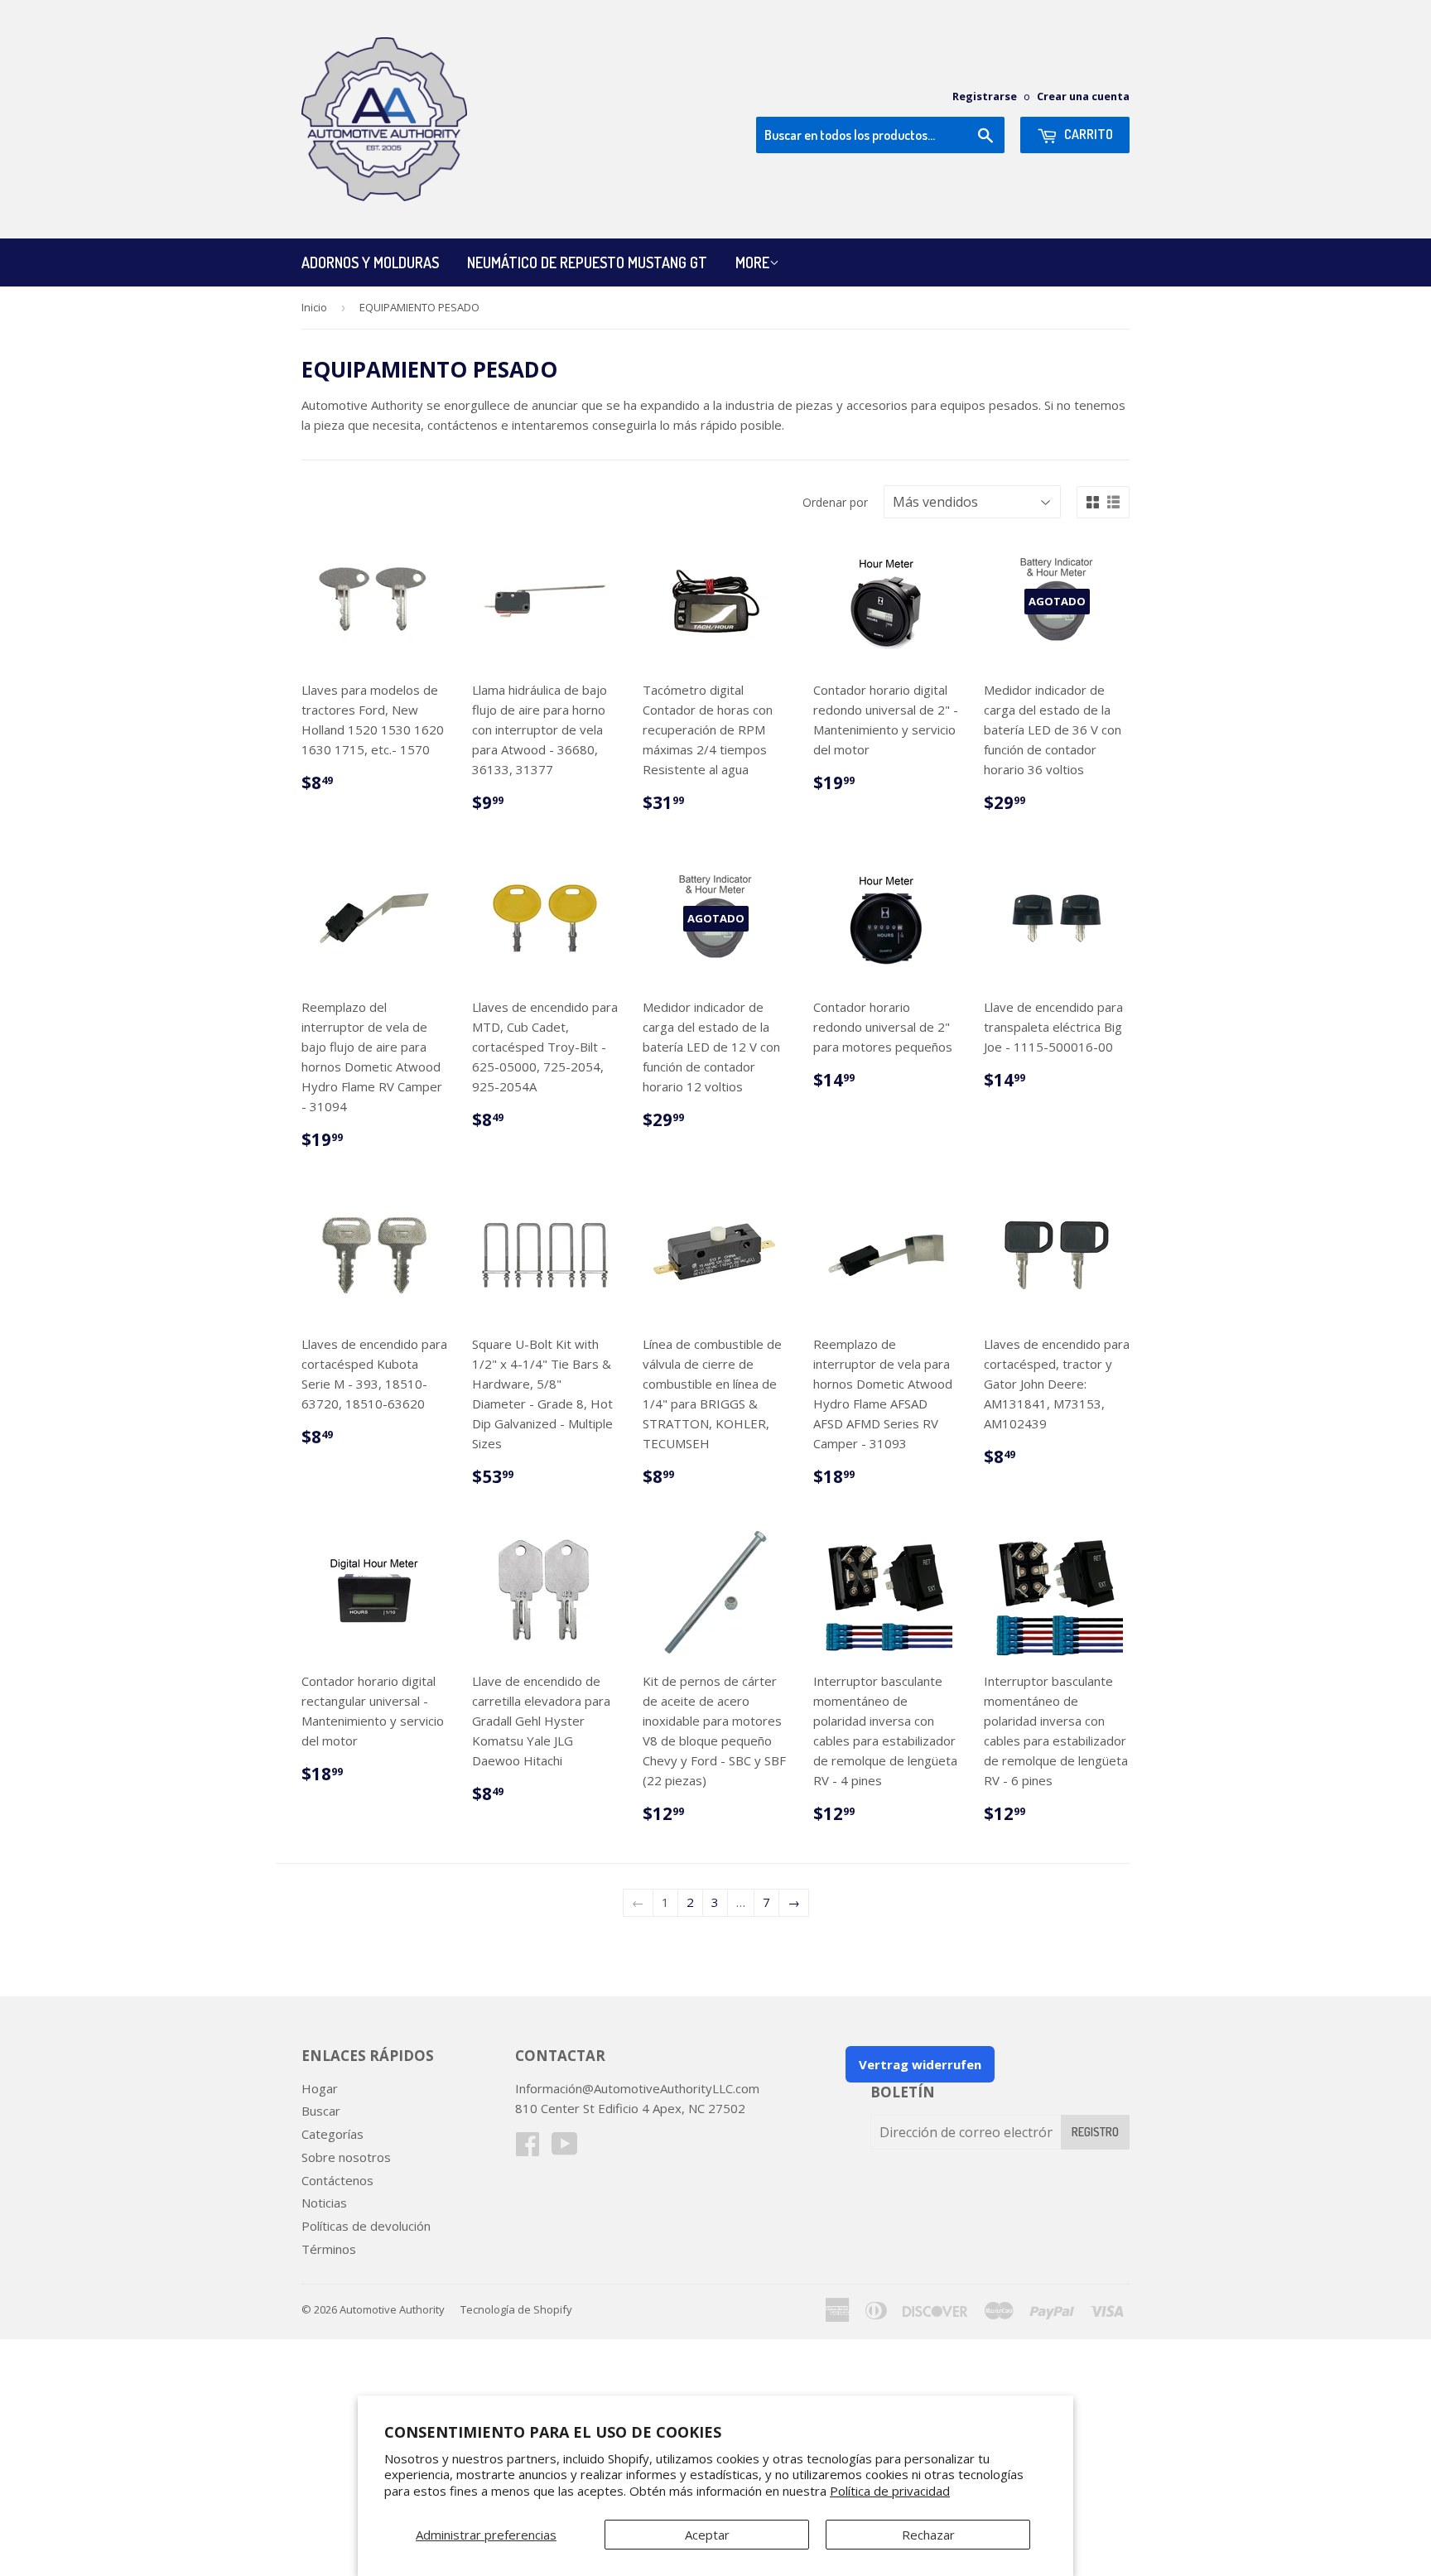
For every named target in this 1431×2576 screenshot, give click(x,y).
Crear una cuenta (1083, 96)
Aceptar (707, 2535)
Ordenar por (835, 502)
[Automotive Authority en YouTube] (565, 2149)
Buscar (321, 2111)
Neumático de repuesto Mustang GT (587, 262)
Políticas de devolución (366, 2226)
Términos (329, 2249)
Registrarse (985, 96)
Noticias (324, 2203)
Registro (1095, 2132)
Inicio (314, 307)
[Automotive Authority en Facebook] (528, 2149)
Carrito (1087, 134)
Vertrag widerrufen (920, 2064)
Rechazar (928, 2535)
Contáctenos (337, 2180)
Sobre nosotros (346, 2157)
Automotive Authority (392, 2309)
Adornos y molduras (370, 262)
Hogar (320, 2088)
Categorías (332, 2134)
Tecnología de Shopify (516, 2309)
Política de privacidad (890, 2491)
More (752, 262)
